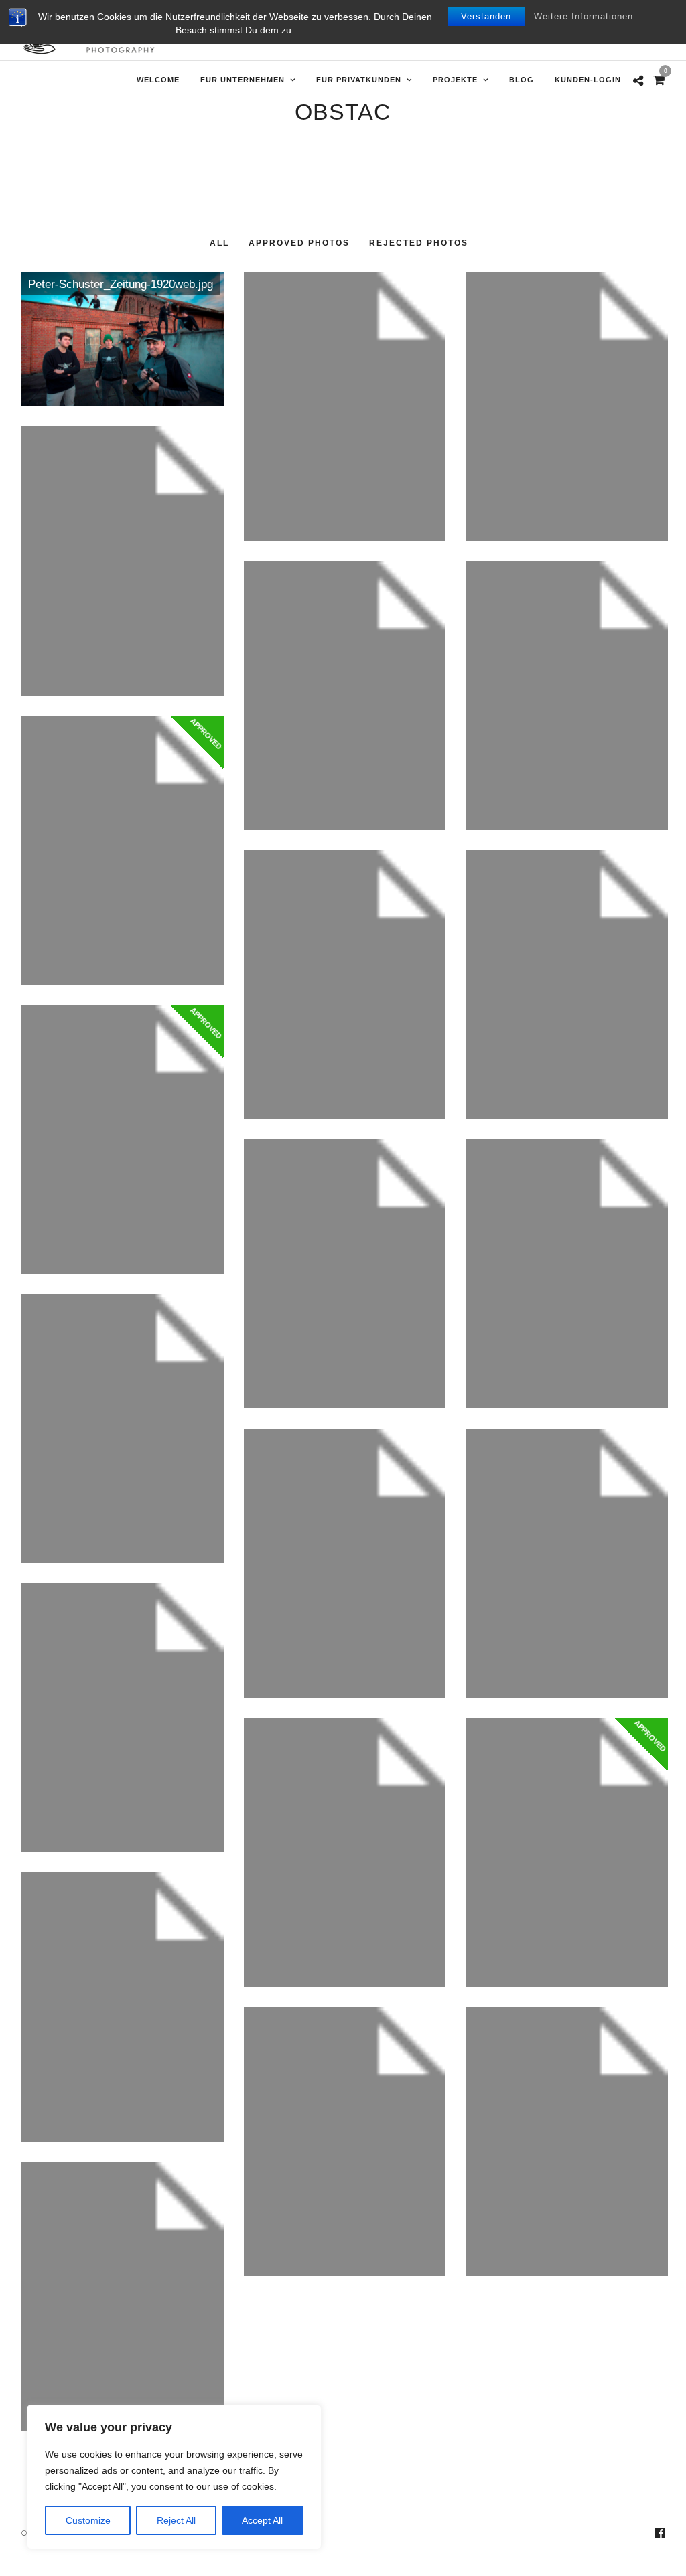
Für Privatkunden (359, 80)
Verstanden (486, 16)
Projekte (455, 80)
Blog (522, 80)
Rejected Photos (419, 243)
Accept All (262, 2520)
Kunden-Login (588, 80)
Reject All (176, 2520)
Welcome (158, 80)
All (219, 243)
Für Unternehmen (243, 80)
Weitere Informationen (584, 16)
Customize (88, 2520)
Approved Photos (299, 243)
